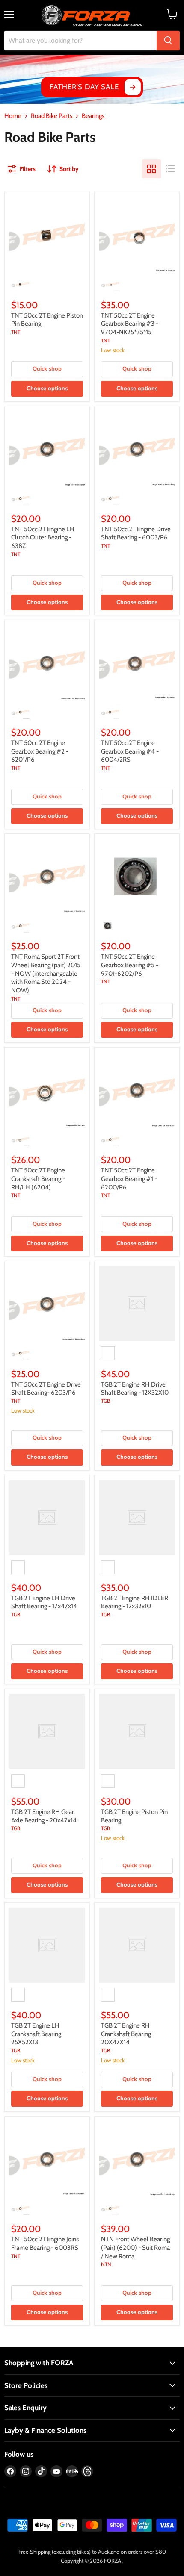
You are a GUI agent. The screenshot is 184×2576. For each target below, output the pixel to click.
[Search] (168, 41)
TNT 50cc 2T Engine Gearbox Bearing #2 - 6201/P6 (40, 751)
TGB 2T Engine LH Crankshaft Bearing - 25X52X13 (38, 2034)
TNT (16, 332)
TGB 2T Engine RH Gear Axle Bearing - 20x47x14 (44, 1816)
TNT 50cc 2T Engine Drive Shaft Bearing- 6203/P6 (46, 1389)
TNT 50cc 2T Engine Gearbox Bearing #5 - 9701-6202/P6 (130, 965)
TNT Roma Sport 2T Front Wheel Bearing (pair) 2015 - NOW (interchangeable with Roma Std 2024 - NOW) (46, 973)
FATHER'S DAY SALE (84, 87)
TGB (105, 1401)
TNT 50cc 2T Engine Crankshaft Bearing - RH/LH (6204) (38, 1179)
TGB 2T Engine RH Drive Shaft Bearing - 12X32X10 (135, 1389)
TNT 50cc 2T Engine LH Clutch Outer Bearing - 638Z (43, 537)
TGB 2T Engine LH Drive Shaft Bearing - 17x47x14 (44, 1602)
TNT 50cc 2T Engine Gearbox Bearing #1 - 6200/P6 (129, 1179)
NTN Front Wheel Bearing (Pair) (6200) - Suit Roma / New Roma (135, 2248)
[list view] (170, 169)
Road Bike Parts (52, 116)
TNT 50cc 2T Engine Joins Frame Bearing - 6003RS (45, 2243)
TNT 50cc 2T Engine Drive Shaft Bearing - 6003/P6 (136, 533)
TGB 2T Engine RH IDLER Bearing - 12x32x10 (135, 1602)
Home (13, 116)
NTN (106, 2264)
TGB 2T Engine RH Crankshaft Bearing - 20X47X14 (128, 2034)
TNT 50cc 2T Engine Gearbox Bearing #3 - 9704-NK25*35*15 (130, 324)
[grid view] (151, 169)
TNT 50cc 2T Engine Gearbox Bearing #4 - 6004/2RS (130, 751)
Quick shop (47, 369)
